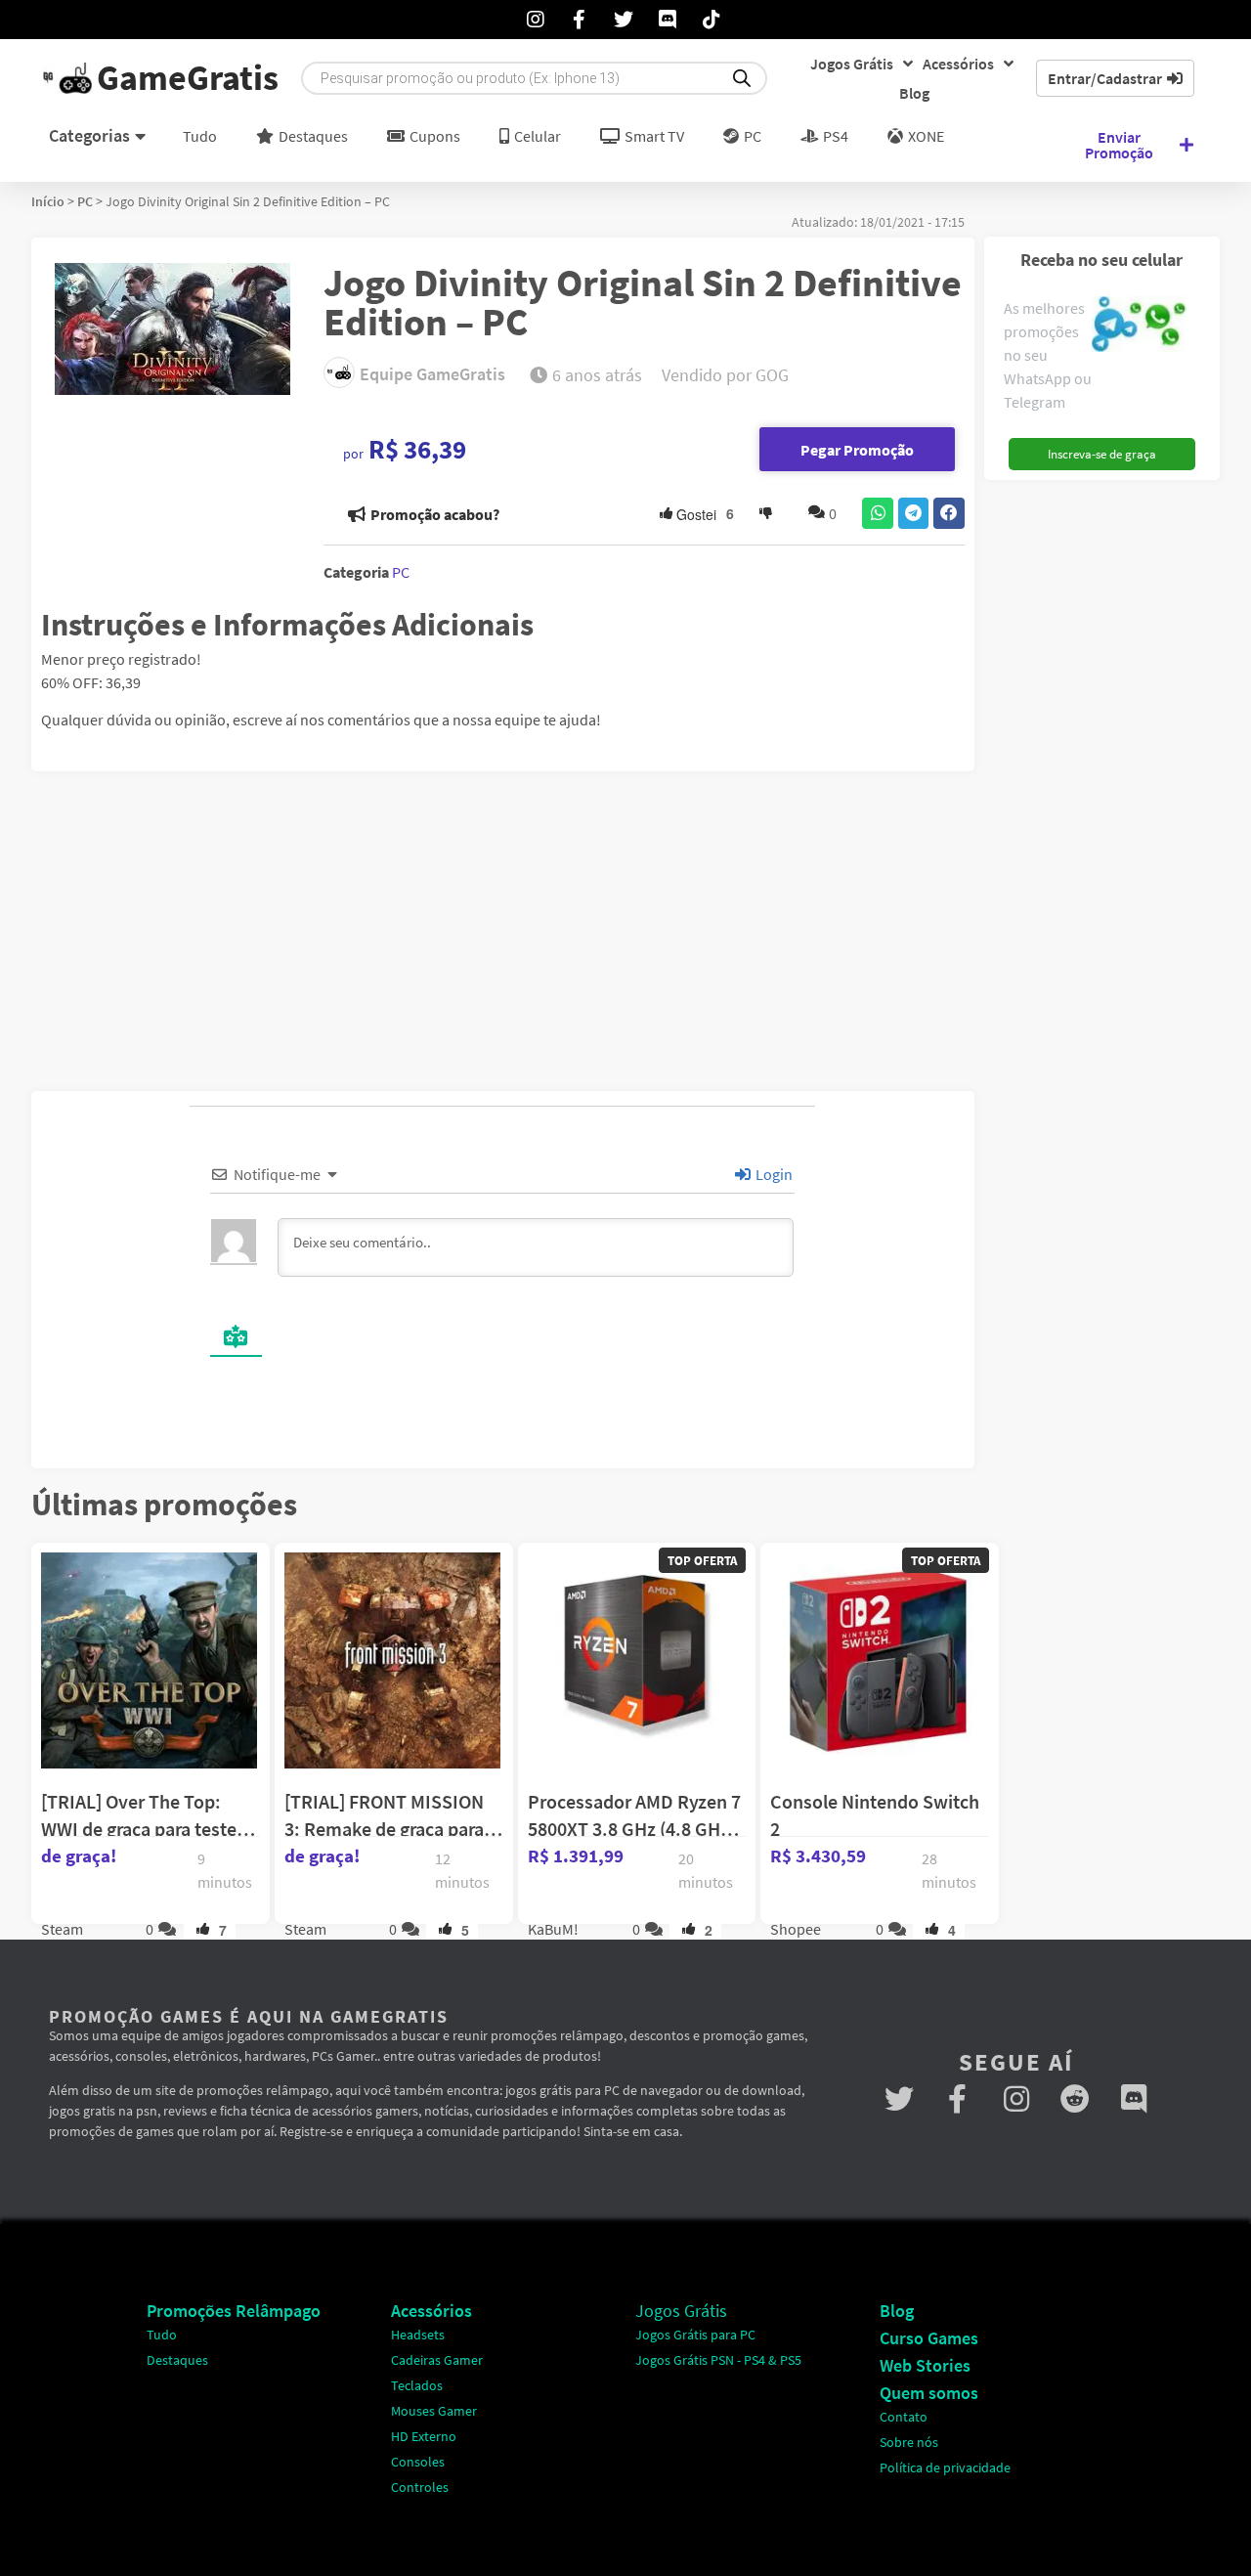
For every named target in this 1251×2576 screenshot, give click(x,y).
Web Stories (925, 2365)
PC (85, 201)
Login (773, 1174)
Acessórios (958, 64)
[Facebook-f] (958, 2099)
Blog (914, 93)
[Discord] (1134, 2099)
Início (48, 201)
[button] (878, 513)
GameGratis (188, 78)
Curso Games (929, 2338)
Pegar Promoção (857, 450)
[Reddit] (1075, 2099)
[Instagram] (1016, 2099)
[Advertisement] (1109, 783)
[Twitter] (899, 2099)
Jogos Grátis (852, 64)
